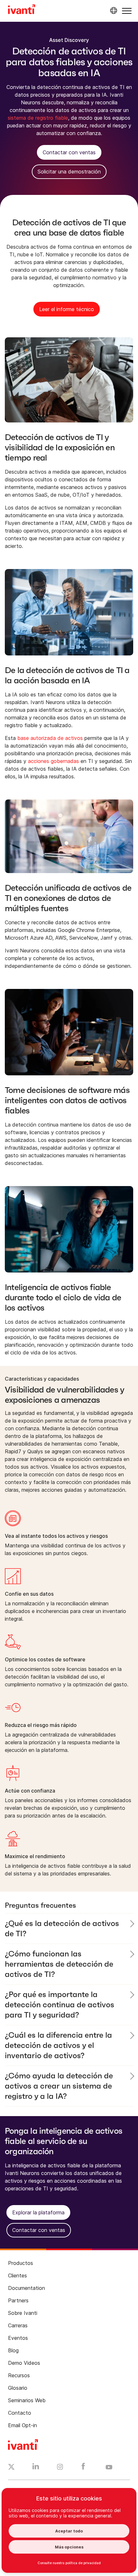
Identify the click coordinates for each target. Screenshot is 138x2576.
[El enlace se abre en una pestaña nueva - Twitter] (11, 2468)
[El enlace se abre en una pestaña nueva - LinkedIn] (36, 2468)
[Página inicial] (22, 10)
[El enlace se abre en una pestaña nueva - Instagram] (60, 2468)
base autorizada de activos (50, 738)
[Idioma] (113, 11)
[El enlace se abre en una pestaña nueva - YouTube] (109, 2468)
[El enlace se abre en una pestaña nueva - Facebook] (83, 2468)
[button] (127, 11)
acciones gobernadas (53, 761)
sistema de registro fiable (38, 118)
